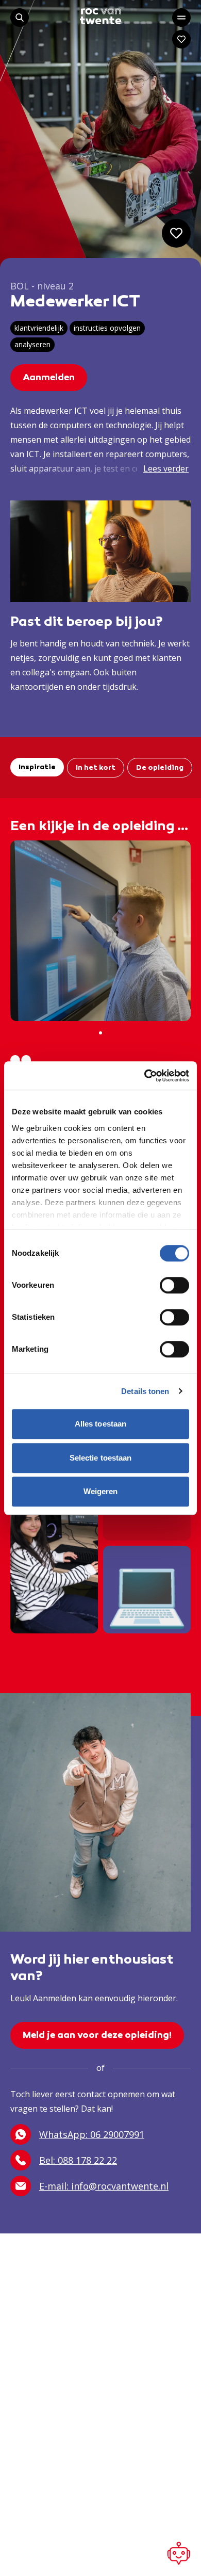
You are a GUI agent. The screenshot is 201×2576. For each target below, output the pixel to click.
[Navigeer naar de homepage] (100, 16)
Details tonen (145, 1391)
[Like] (176, 233)
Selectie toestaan (101, 1458)
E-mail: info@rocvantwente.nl (104, 2186)
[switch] (174, 1285)
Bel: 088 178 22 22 (78, 2160)
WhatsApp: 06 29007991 (92, 2134)
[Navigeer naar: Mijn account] (181, 39)
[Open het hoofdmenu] (181, 18)
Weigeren (101, 1491)
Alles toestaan (100, 1424)
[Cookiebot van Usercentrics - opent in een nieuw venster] (145, 1076)
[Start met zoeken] (20, 18)
